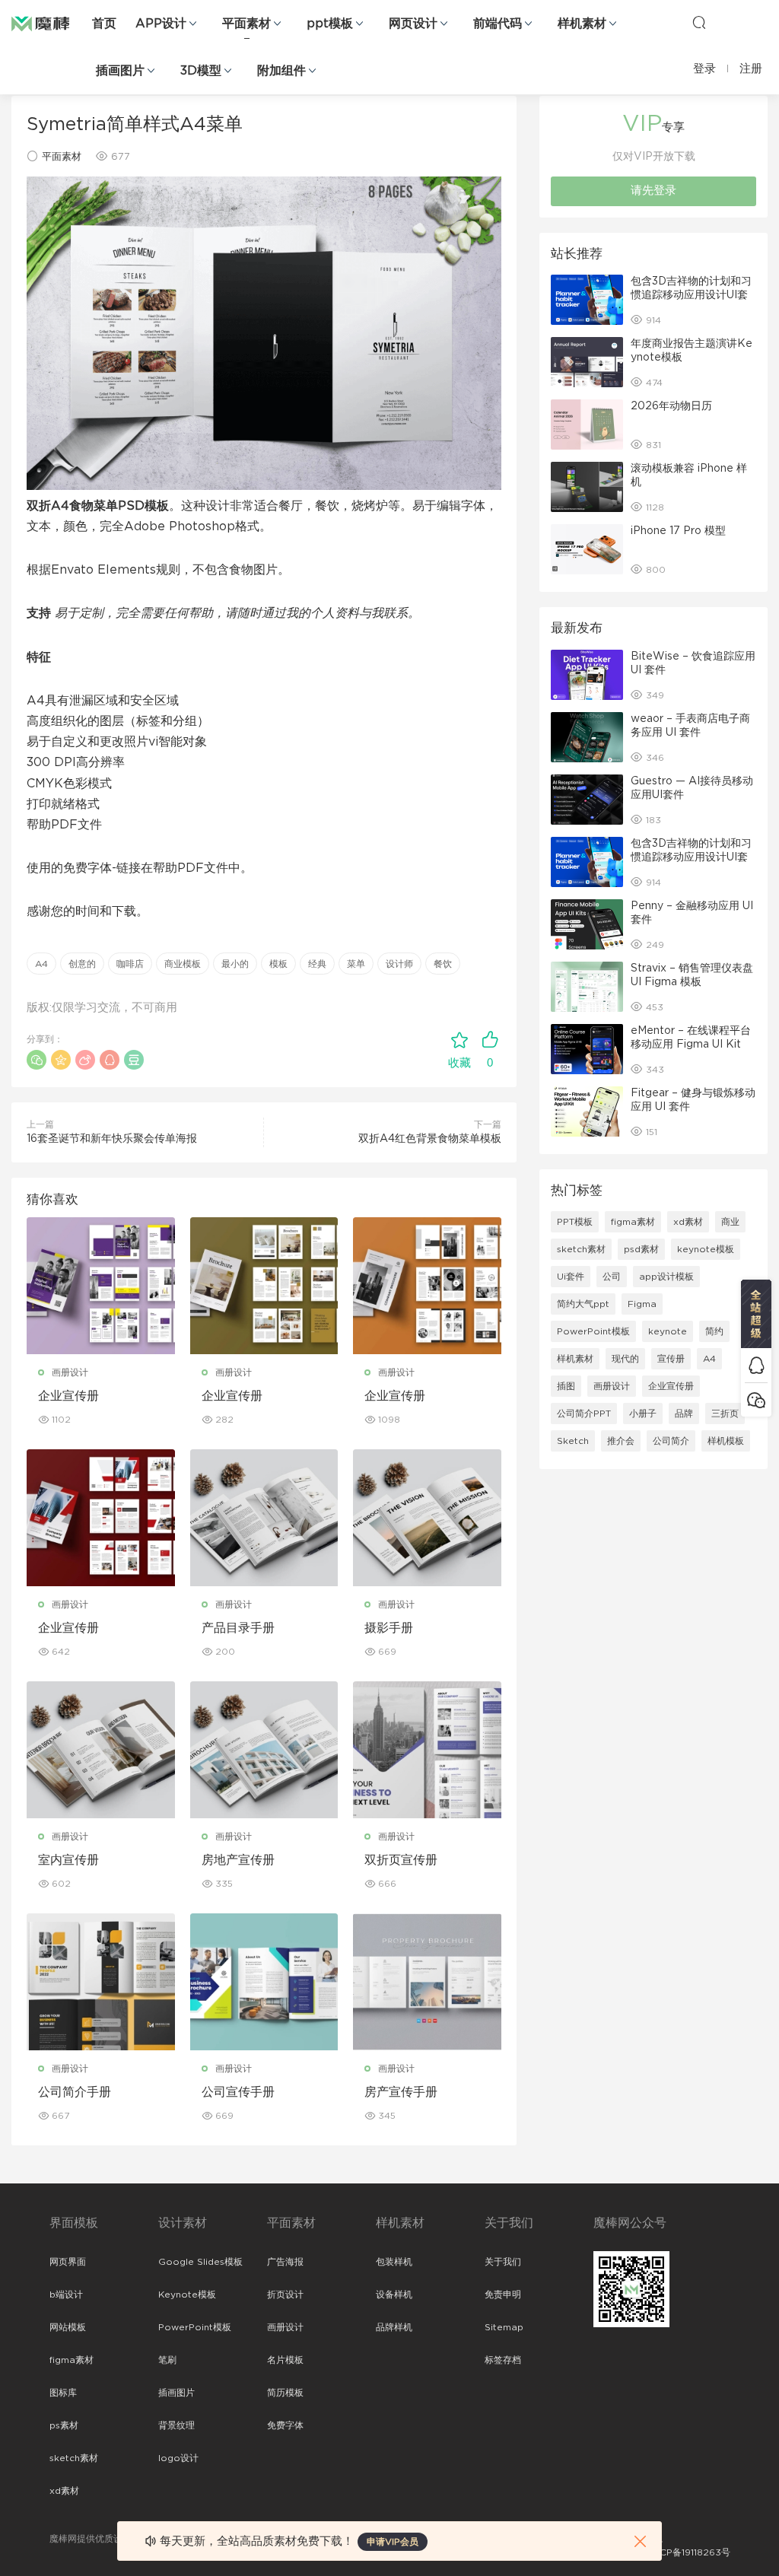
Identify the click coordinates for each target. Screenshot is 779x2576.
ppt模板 (330, 24)
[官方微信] (756, 1399)
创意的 (82, 964)
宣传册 (671, 1359)
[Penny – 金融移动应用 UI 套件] (587, 924)
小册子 (643, 1414)
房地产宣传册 (238, 1860)
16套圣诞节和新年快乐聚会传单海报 (112, 1139)
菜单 (356, 964)
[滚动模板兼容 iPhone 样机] (587, 487)
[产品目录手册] (264, 1518)
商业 (730, 1222)
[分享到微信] (37, 1060)
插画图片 (120, 71)
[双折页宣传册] (427, 1750)
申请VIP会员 (393, 2542)
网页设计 (413, 24)
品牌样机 (394, 2327)
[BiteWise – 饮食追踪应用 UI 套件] (587, 675)
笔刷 (167, 2360)
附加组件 (281, 71)
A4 (41, 964)
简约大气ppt (583, 1304)
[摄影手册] (427, 1518)
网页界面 (68, 2262)
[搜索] (699, 22)
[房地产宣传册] (264, 1750)
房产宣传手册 (401, 2092)
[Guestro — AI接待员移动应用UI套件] (587, 800)
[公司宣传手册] (264, 1982)
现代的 (625, 1359)
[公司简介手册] (101, 1982)
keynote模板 (706, 1249)
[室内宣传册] (101, 1750)
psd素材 (641, 1249)
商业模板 (183, 964)
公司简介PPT (584, 1414)
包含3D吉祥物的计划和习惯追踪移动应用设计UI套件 (691, 295)
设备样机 (394, 2295)
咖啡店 (130, 964)
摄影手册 (389, 1628)
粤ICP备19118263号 (689, 2552)
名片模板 (285, 2360)
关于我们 (503, 2262)
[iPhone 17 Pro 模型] (587, 549)
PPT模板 (575, 1222)
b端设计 (66, 2295)
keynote (668, 1331)
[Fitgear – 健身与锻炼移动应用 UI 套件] (587, 1111)
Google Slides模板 (200, 2262)
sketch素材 (581, 1249)
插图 (566, 1386)
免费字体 (285, 2425)
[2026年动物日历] (587, 425)
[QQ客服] (756, 1365)
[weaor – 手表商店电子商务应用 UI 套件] (587, 737)
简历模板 (285, 2393)
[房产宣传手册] (427, 1982)
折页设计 (285, 2295)
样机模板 (726, 1441)
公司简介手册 (75, 2092)
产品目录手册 (238, 1628)
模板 (278, 964)
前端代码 (498, 24)
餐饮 (443, 964)
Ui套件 (571, 1277)
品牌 (684, 1414)
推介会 (621, 1441)
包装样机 (394, 2262)
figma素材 (633, 1222)
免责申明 (503, 2295)
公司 (612, 1277)
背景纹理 (176, 2425)
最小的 (235, 964)
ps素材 (64, 2425)
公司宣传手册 (238, 2092)
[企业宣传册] (101, 1286)
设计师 (399, 964)
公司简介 (671, 1441)
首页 (104, 24)
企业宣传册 (68, 1396)
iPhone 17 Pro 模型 (678, 531)
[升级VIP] (756, 1314)
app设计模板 (666, 1277)
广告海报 (285, 2262)
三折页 (725, 1414)
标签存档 (503, 2360)
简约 (714, 1331)
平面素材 (246, 24)
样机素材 (582, 24)
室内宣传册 (68, 1860)
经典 (317, 964)
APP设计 (161, 24)
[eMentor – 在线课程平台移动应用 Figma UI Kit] (587, 1049)
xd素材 (688, 1222)
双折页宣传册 (401, 1860)
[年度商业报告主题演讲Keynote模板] (587, 362)
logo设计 (178, 2458)
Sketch (573, 1441)
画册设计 (70, 1372)
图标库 (63, 2393)
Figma (642, 1304)
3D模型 (201, 71)
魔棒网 (49, 23)
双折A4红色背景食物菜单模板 (430, 1139)
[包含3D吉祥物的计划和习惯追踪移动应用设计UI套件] (587, 300)
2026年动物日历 (671, 406)
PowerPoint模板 (593, 1331)
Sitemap (504, 2327)
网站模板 (68, 2327)
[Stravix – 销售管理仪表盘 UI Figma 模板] (587, 987)
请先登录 (653, 191)
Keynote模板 (187, 2295)
